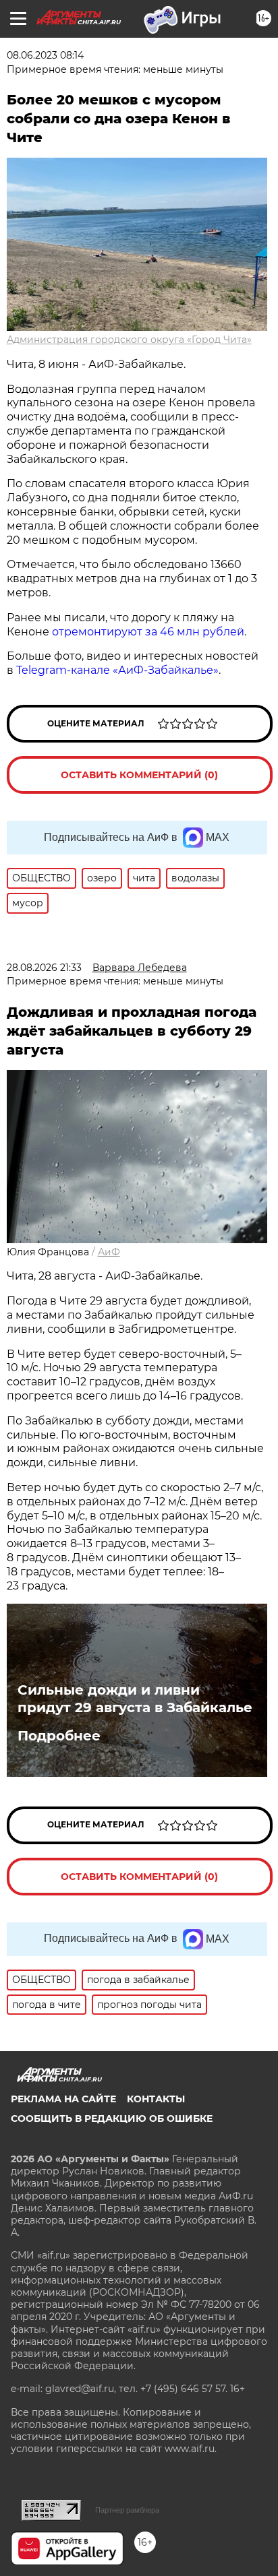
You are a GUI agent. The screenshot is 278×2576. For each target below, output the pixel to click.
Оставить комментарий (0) (139, 775)
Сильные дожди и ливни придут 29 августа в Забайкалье (135, 1699)
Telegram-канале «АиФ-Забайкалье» (117, 670)
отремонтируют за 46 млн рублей (148, 632)
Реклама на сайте (63, 2099)
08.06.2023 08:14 (45, 55)
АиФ (109, 1252)
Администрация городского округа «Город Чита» (129, 340)
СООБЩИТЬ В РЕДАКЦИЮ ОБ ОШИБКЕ (112, 2118)
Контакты (156, 2099)
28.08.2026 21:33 (44, 968)
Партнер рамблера (127, 2510)
